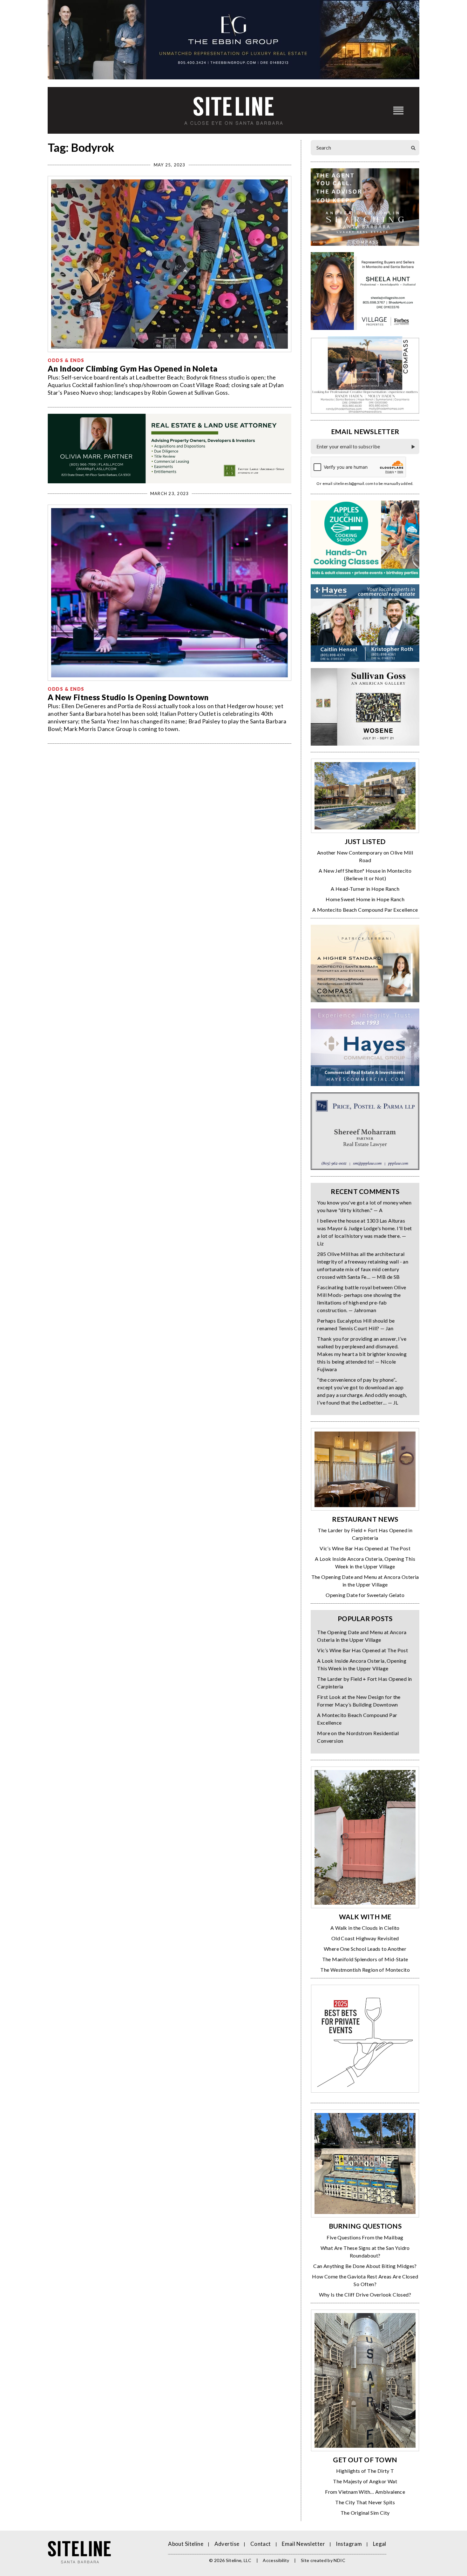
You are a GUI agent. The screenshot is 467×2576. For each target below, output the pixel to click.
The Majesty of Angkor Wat (365, 2481)
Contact (261, 2544)
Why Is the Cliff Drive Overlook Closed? (365, 2294)
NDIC (339, 2560)
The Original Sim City (365, 2513)
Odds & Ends (66, 360)
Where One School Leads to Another (365, 1949)
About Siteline (186, 2544)
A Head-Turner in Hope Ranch (365, 889)
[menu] (398, 110)
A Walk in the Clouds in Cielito (365, 1928)
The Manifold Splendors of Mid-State (365, 1959)
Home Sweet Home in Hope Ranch (365, 899)
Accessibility (276, 2560)
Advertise (227, 2544)
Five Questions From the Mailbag (365, 2237)
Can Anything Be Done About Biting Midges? (365, 2266)
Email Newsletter (303, 2544)
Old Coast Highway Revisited (365, 1938)
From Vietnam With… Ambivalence (365, 2492)
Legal (380, 2544)
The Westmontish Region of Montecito (365, 1970)
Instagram (349, 2544)
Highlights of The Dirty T (365, 2471)
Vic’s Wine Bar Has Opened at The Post (365, 1548)
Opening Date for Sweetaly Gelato (365, 1595)
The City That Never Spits (365, 2502)
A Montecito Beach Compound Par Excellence (365, 910)
